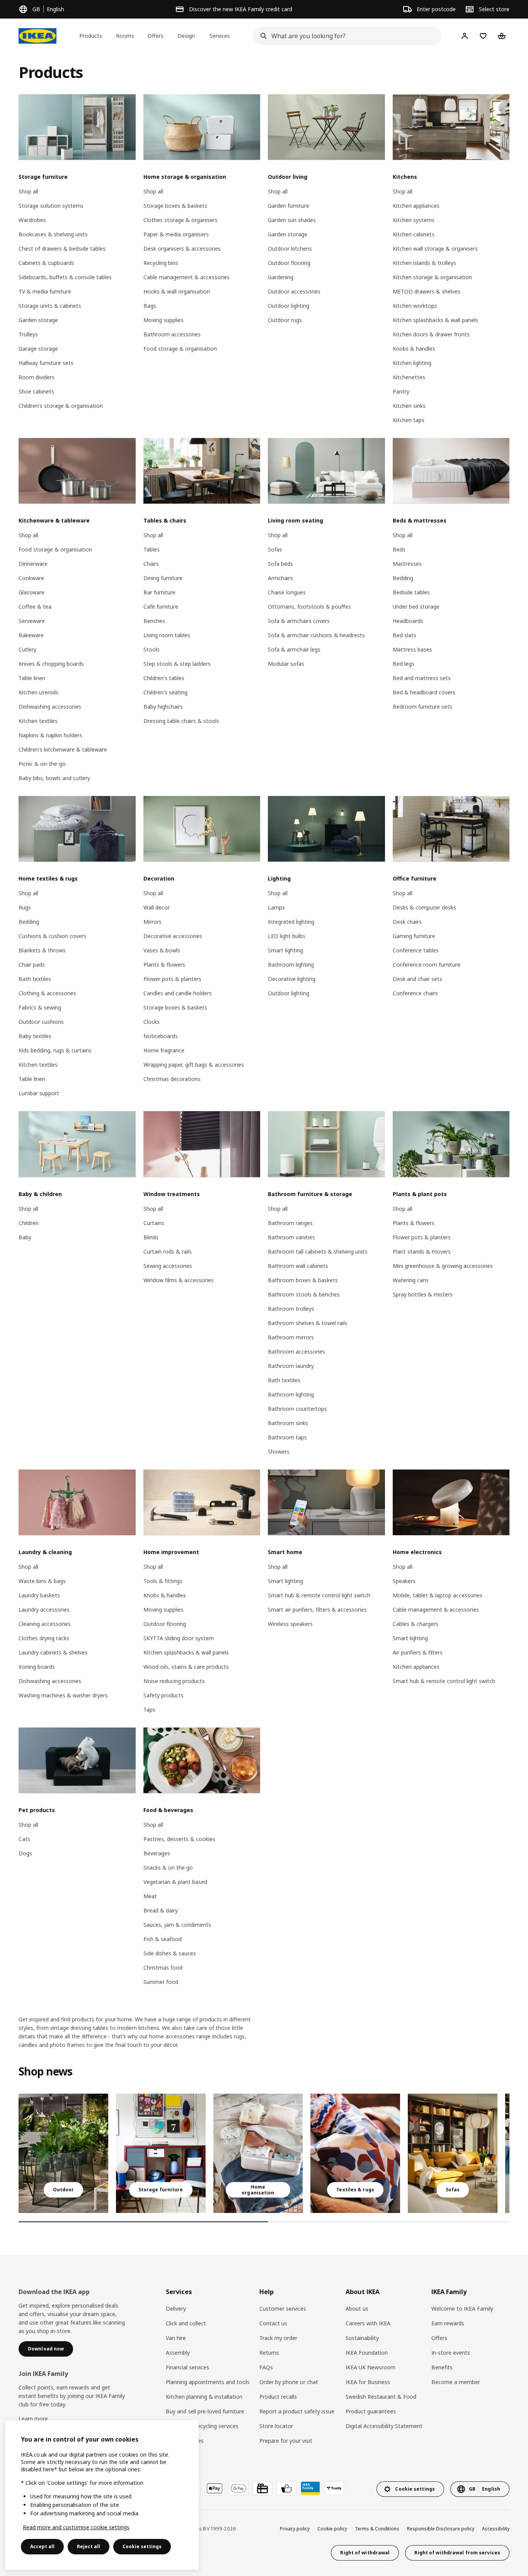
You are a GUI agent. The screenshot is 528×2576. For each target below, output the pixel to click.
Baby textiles (35, 1036)
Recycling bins (161, 263)
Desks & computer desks (424, 907)
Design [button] (186, 36)
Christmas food (163, 1968)
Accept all (42, 2546)
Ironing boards (37, 1667)
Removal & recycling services (202, 2426)
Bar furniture (159, 592)
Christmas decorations (172, 1079)
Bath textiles (35, 979)
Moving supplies (164, 320)
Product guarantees (371, 2411)
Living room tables (167, 635)
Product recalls (278, 2397)
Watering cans (411, 1280)
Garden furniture (289, 206)
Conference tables (416, 950)
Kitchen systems (414, 220)
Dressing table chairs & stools (181, 721)
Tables (152, 549)
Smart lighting (285, 950)
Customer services (283, 2309)
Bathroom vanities (291, 1237)
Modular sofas (286, 664)
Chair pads (32, 965)
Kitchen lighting (412, 363)
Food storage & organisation (180, 349)
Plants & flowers (164, 965)
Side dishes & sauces (170, 1953)
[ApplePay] (215, 2488)
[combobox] (345, 36)
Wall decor (157, 907)
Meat (150, 1896)
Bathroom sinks (288, 1423)
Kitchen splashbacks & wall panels (435, 320)
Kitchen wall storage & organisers (435, 249)
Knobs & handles (414, 349)
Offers (439, 2338)
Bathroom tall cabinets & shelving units (318, 1252)
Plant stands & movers (422, 1252)
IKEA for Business (368, 2382)
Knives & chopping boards (51, 664)
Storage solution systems (51, 206)
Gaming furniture (414, 936)
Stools (152, 649)
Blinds (151, 1237)
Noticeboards (161, 1036)
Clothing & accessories (47, 993)
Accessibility (496, 2529)
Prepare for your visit (286, 2441)
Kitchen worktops (415, 306)
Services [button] (220, 36)
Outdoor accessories (294, 291)
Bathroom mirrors (291, 1337)
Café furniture (161, 607)
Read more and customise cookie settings (76, 2527)
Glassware (32, 592)
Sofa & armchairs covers (299, 621)
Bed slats (405, 635)
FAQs (266, 2367)
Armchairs (280, 578)
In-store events (451, 2353)
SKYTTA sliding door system (179, 1638)
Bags (150, 306)
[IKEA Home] (37, 36)
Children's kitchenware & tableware (63, 749)
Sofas (275, 549)
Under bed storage (416, 607)
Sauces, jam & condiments (177, 1925)
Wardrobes (32, 220)
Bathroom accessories (172, 334)
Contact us (273, 2323)
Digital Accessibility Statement (384, 2426)
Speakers (404, 1581)
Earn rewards (448, 2323)
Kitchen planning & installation (204, 2397)
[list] (264, 2153)
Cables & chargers (416, 1624)
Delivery (176, 2309)
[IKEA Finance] (286, 2488)
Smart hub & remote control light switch (319, 1595)
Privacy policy (295, 2529)
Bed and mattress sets (422, 678)
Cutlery (27, 649)
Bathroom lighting (291, 965)
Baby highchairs (163, 707)
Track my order (278, 2338)
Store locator (276, 2426)
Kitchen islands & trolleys (424, 263)
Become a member (456, 2382)
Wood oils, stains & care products (186, 1667)
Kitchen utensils (38, 692)
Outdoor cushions (41, 1022)
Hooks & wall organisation (177, 291)
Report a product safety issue (297, 2411)
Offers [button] (156, 36)
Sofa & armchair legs (294, 649)
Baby (25, 1237)
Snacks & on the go (168, 1868)
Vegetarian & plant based (175, 1882)
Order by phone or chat (289, 2382)
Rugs (25, 907)
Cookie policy (332, 2529)
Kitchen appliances (416, 206)
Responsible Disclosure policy (441, 2529)
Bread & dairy (161, 1910)
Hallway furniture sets (46, 363)
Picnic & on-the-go (42, 764)
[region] (102, 2495)
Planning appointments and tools (208, 2382)
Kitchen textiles (38, 721)
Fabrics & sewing (40, 1007)
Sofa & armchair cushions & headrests (316, 635)
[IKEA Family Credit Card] (310, 2488)
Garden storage (38, 320)
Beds (399, 549)
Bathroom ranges (290, 1223)
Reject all (89, 2546)
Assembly (178, 2353)
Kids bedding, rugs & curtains (55, 1050)
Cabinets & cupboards (46, 263)
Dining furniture (163, 578)
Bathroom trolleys (291, 1309)
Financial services (187, 2367)
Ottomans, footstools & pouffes (309, 607)
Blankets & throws (42, 950)
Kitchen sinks (409, 406)
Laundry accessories (44, 1610)
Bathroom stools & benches (304, 1294)
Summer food (161, 1982)
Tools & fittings (163, 1581)
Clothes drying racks (44, 1638)
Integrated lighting (291, 922)
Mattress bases (412, 649)
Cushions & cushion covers (52, 936)
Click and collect (186, 2323)
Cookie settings (142, 2546)
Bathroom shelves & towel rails (308, 1323)
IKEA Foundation (367, 2353)
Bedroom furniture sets (422, 707)
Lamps (276, 907)
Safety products (164, 1695)
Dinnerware (33, 564)
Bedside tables (411, 592)
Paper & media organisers (176, 234)
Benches (154, 621)
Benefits (442, 2367)
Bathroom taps (287, 1437)
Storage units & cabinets (50, 306)
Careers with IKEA (368, 2323)
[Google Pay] (238, 2488)
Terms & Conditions (377, 2529)
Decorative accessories (173, 936)
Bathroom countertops (297, 1409)
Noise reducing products (174, 1681)
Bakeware (31, 635)
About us (357, 2309)
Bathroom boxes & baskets (303, 1280)
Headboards (408, 621)
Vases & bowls (162, 950)
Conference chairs (415, 993)
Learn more (33, 2419)
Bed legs (404, 664)
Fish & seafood (163, 1939)
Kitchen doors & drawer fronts (431, 334)
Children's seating (165, 692)
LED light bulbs (287, 936)
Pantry (401, 391)
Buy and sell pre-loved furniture (205, 2411)
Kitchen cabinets (414, 234)
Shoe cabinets (36, 391)
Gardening (281, 277)
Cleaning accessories (45, 1624)
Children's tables (164, 678)
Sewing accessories (168, 1266)
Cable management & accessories (187, 277)
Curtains (154, 1223)
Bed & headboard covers (424, 692)
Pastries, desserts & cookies (179, 1839)
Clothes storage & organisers (181, 220)
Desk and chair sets (417, 979)
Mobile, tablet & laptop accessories (438, 1595)
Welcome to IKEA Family (462, 2309)
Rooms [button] (125, 36)
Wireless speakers (290, 1624)
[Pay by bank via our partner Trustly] (334, 2488)
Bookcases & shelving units (53, 234)
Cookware (31, 578)
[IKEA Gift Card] (262, 2488)
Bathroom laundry (291, 1366)
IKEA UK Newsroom (370, 2367)
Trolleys (28, 334)
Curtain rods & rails (168, 1252)
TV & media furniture (45, 291)
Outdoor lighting (289, 306)
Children (29, 1223)
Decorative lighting (292, 979)
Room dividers (37, 377)
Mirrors (152, 922)
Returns (269, 2353)
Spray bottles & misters (423, 1294)
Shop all (28, 191)
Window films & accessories (179, 1280)
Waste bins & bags (42, 1581)
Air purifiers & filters (418, 1652)
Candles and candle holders (178, 993)
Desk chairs (407, 922)
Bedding (403, 578)
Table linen (32, 678)
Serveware (32, 621)
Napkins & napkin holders (50, 735)
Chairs (151, 564)
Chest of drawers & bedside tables (62, 249)
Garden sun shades (292, 220)
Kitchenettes (409, 377)
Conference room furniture (427, 965)
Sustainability (362, 2338)
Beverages (157, 1853)
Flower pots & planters (172, 979)
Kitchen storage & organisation (432, 277)
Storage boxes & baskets (175, 206)
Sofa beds (280, 564)
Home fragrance (164, 1050)
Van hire (176, 2338)
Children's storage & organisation (61, 406)
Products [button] (91, 36)
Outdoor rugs (285, 320)
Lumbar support (39, 1093)
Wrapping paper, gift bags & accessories (194, 1065)
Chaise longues (287, 592)
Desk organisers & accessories (182, 249)
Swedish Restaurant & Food (381, 2397)
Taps (149, 1710)
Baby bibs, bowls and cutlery (54, 778)
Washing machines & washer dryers (63, 1695)
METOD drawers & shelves (427, 291)
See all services (185, 2441)
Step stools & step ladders (177, 664)
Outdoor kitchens (290, 249)
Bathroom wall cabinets (298, 1266)
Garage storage (38, 349)
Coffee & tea (35, 607)
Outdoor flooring (289, 263)
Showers (279, 1452)
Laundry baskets (39, 1595)
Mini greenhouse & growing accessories (443, 1266)
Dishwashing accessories (50, 707)
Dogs (25, 1853)
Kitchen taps (409, 420)
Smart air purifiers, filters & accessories (317, 1610)
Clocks (152, 1022)
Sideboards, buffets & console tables (65, 277)
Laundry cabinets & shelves (53, 1652)
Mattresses (407, 564)
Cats (24, 1839)
